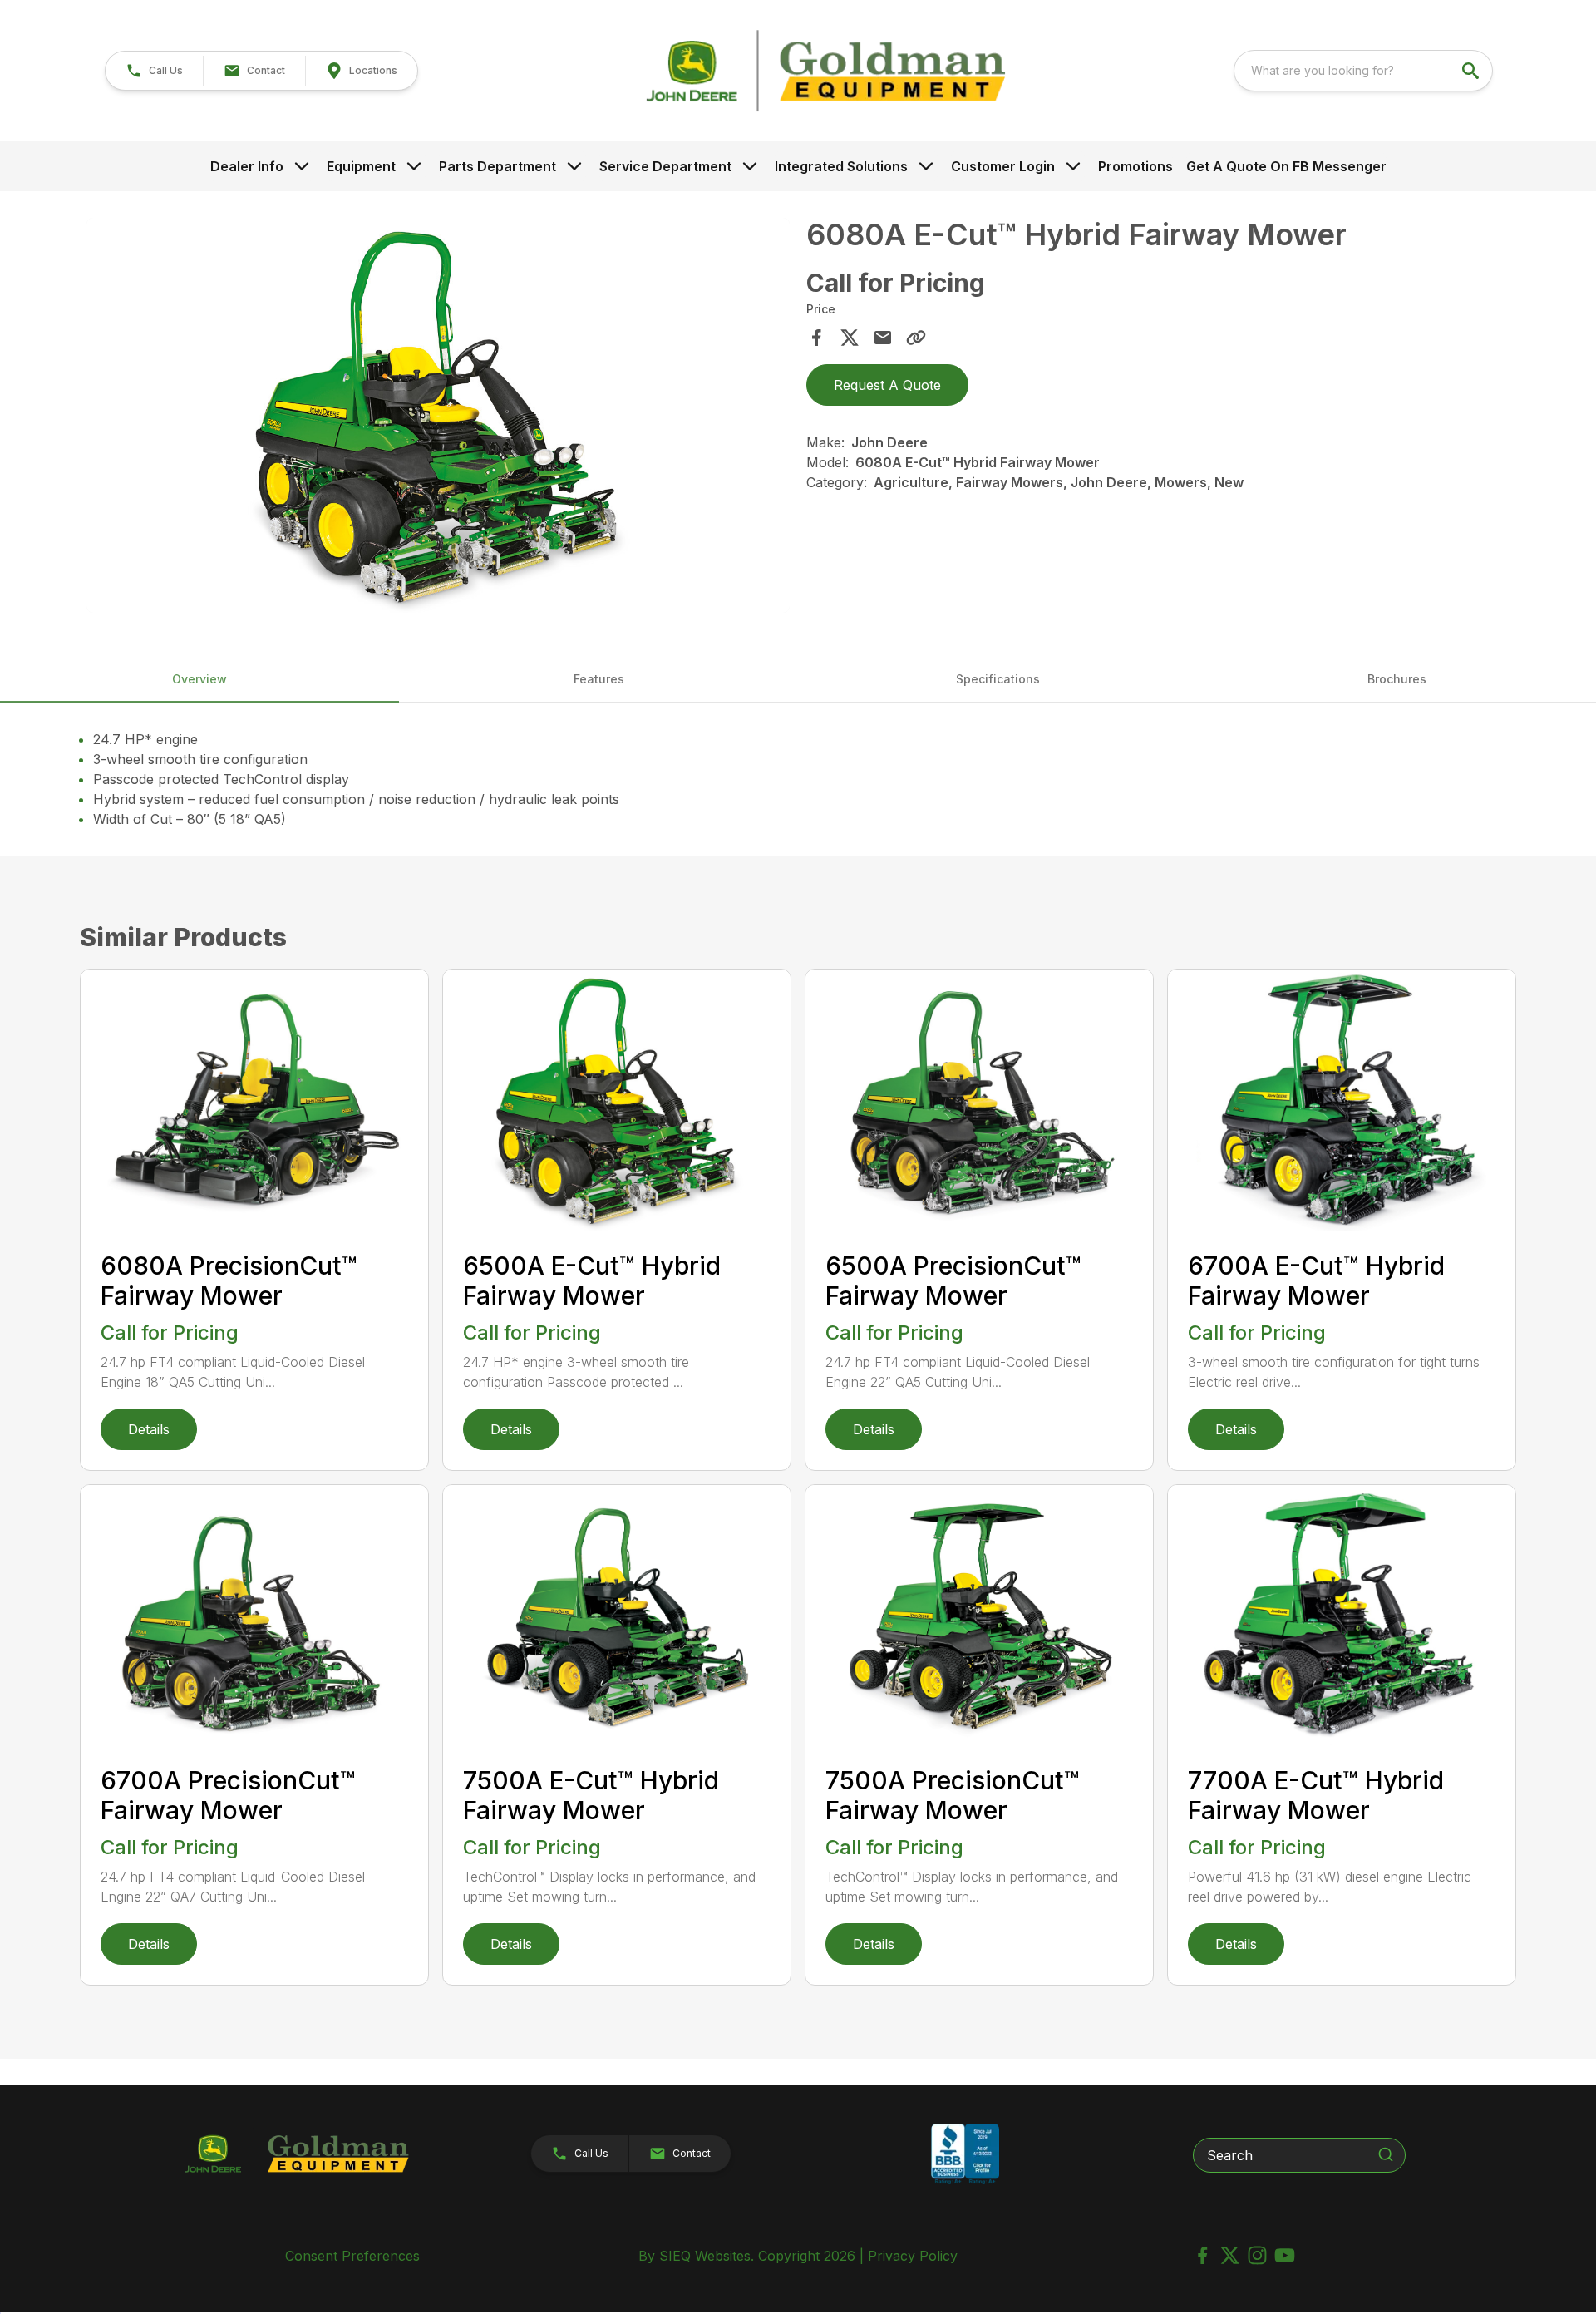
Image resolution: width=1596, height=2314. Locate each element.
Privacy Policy (913, 2256)
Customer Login (1003, 166)
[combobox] (1363, 71)
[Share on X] (850, 338)
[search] (1472, 71)
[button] (154, 71)
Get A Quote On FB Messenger (1286, 166)
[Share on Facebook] (816, 338)
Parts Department (498, 166)
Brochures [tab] (1397, 679)
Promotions (1135, 166)
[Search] (1386, 2154)
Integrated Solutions (841, 166)
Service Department (665, 166)
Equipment (361, 166)
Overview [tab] (199, 679)
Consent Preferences (352, 2256)
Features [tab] (599, 679)
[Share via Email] (883, 338)
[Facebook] (1202, 2255)
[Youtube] (1285, 2255)
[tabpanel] (438, 418)
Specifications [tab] (998, 679)
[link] (361, 71)
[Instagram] (1257, 2255)
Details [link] (149, 1429)
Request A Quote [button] (887, 385)
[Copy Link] (916, 338)
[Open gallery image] (438, 416)
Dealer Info (247, 166)
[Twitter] (1230, 2255)
